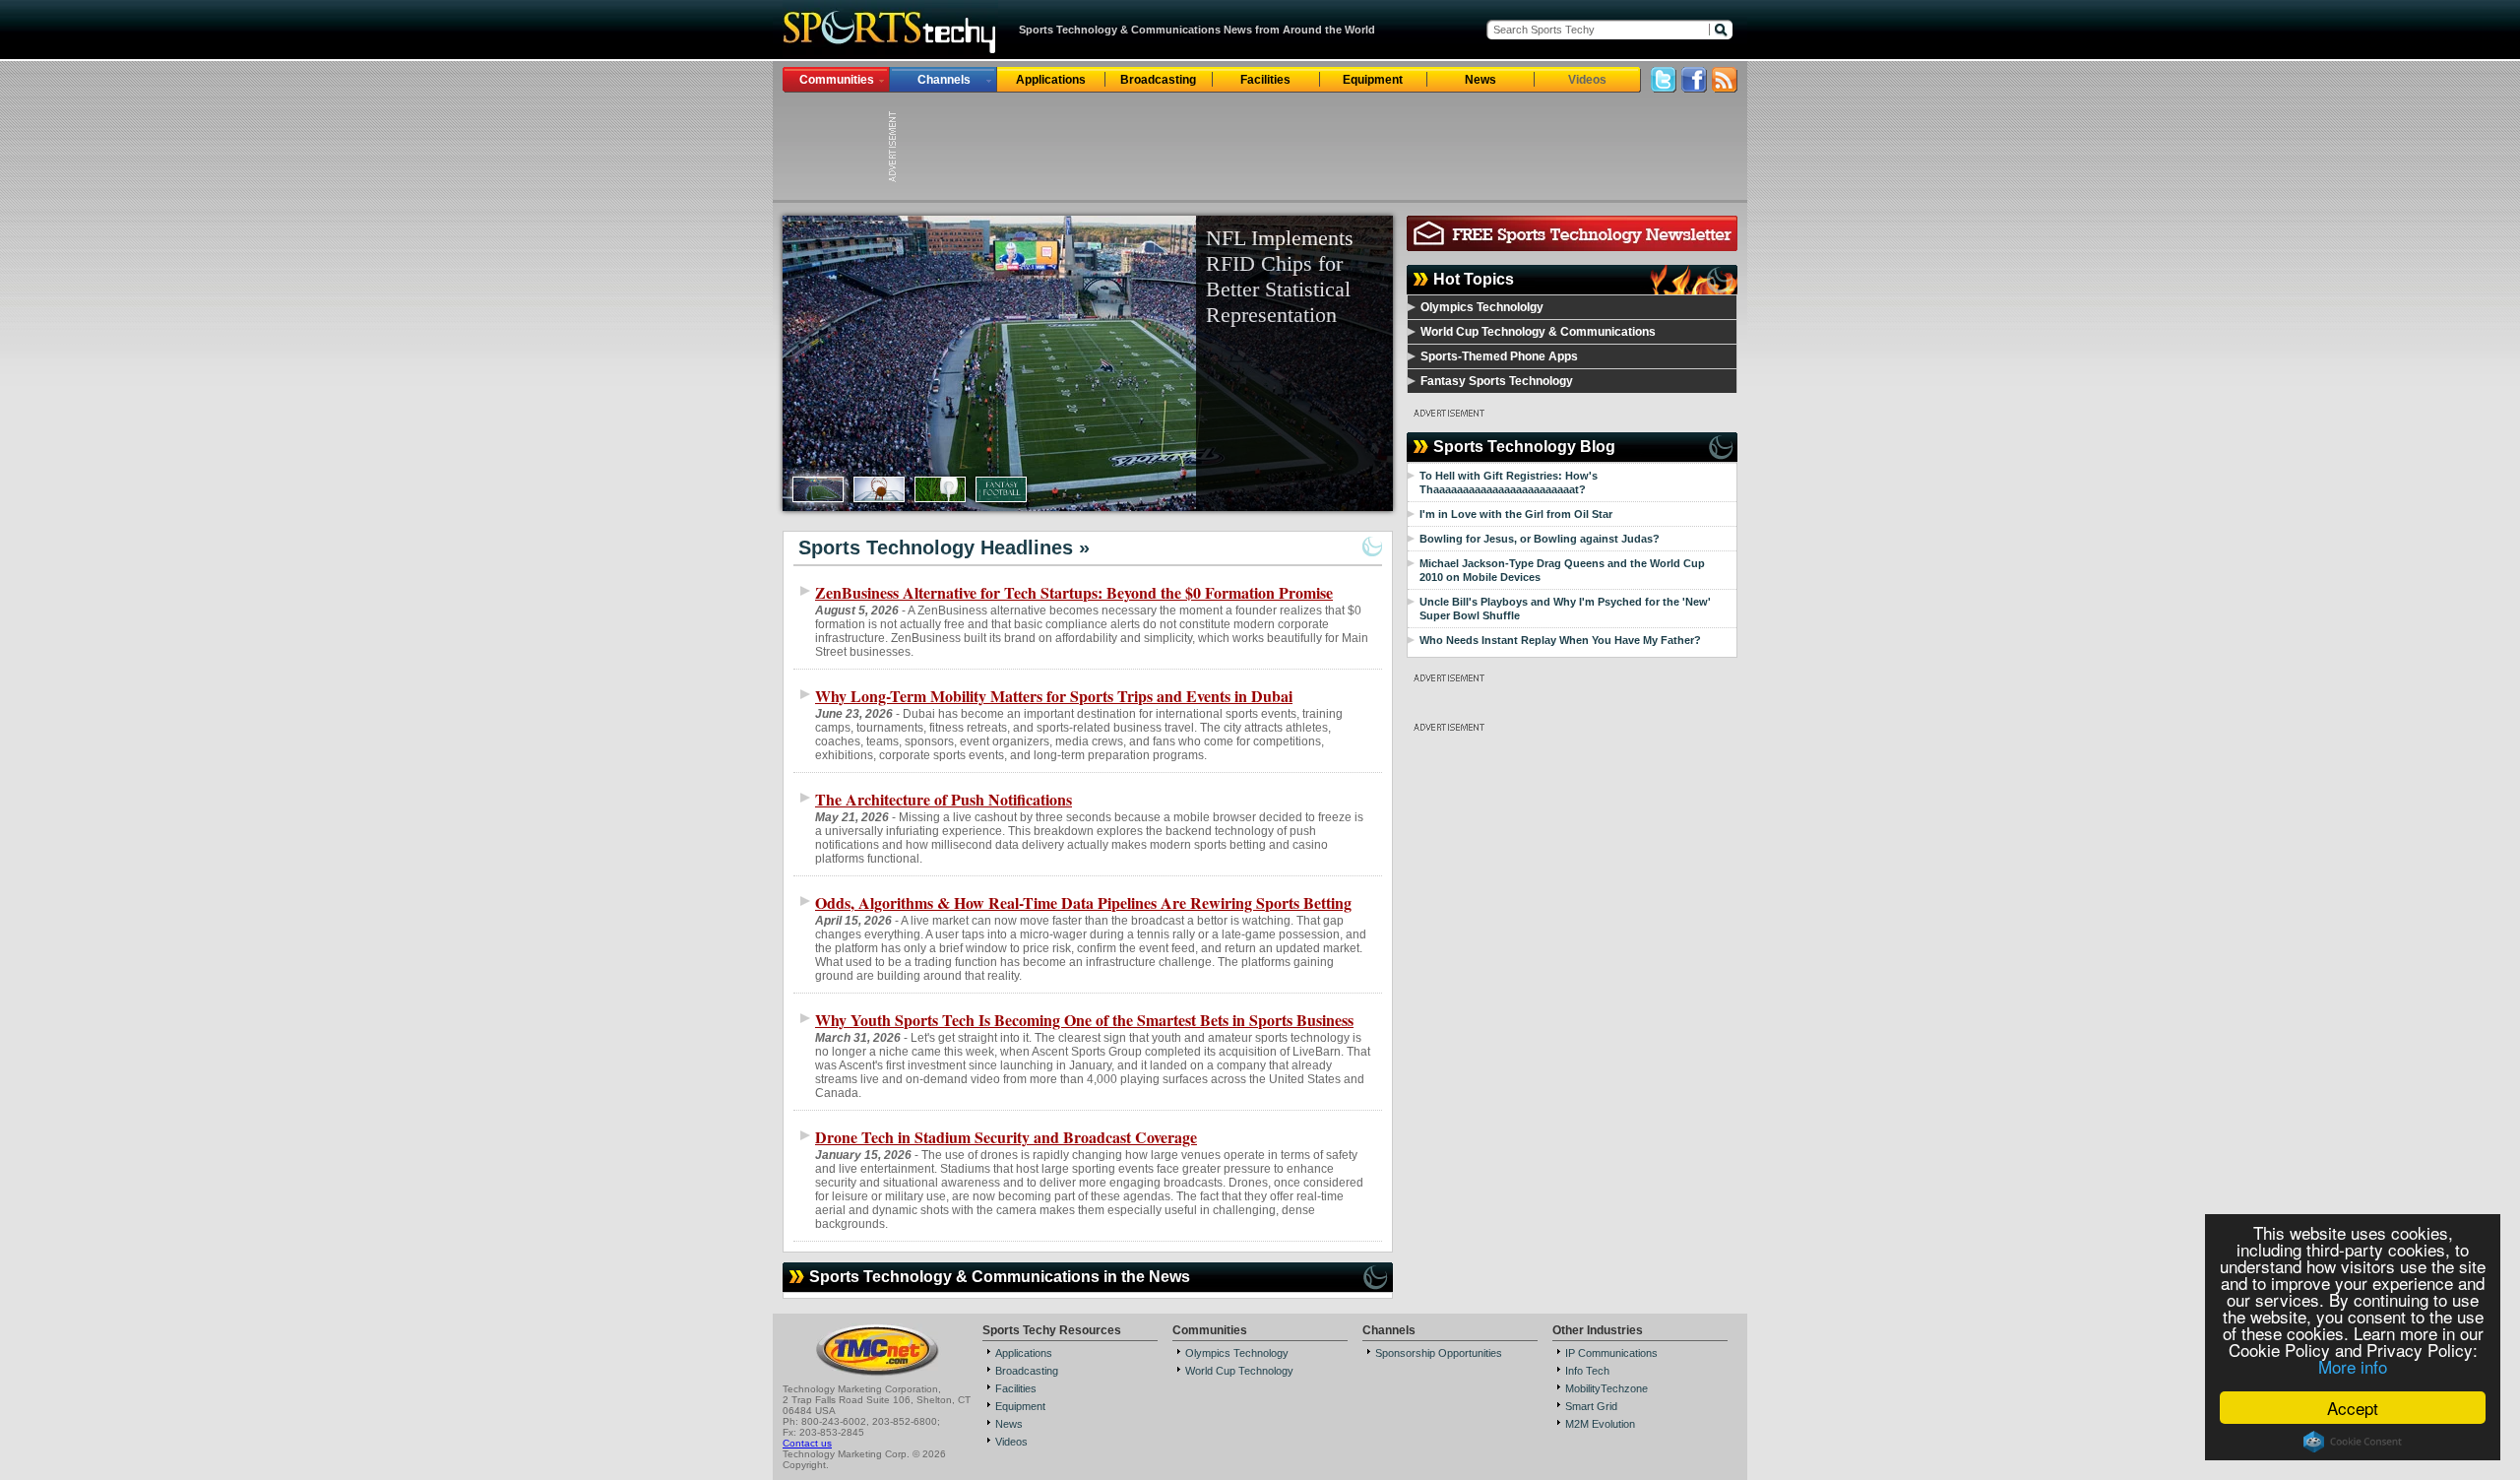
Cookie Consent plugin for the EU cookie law (2353, 1442)
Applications (1051, 80)
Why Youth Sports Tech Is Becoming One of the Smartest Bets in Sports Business (1084, 1020)
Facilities (1265, 80)
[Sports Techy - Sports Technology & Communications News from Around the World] (890, 54)
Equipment (1373, 80)
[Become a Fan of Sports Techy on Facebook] (1694, 87)
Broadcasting (1158, 80)
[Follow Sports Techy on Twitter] (1664, 87)
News (1480, 80)
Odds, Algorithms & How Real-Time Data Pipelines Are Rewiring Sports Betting (1083, 902)
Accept (2353, 1408)
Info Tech (1587, 1371)
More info (2353, 1366)
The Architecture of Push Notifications (944, 799)
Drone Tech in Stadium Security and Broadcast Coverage (1006, 1137)
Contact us (807, 1443)
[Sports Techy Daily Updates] (1725, 87)
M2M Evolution (1600, 1424)
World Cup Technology (1239, 1371)
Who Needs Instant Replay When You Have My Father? (1560, 640)
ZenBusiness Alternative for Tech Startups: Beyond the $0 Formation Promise (1074, 592)
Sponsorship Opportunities (1439, 1353)
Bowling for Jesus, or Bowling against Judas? (1540, 539)
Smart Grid (1591, 1406)
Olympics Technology (1237, 1353)
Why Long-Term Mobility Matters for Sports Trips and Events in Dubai (1054, 696)
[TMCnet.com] (878, 1374)
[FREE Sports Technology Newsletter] (1572, 246)
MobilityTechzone (1606, 1388)
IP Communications (1611, 1353)
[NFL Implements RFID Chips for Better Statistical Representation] (1088, 363)
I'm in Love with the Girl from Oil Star (1516, 514)
